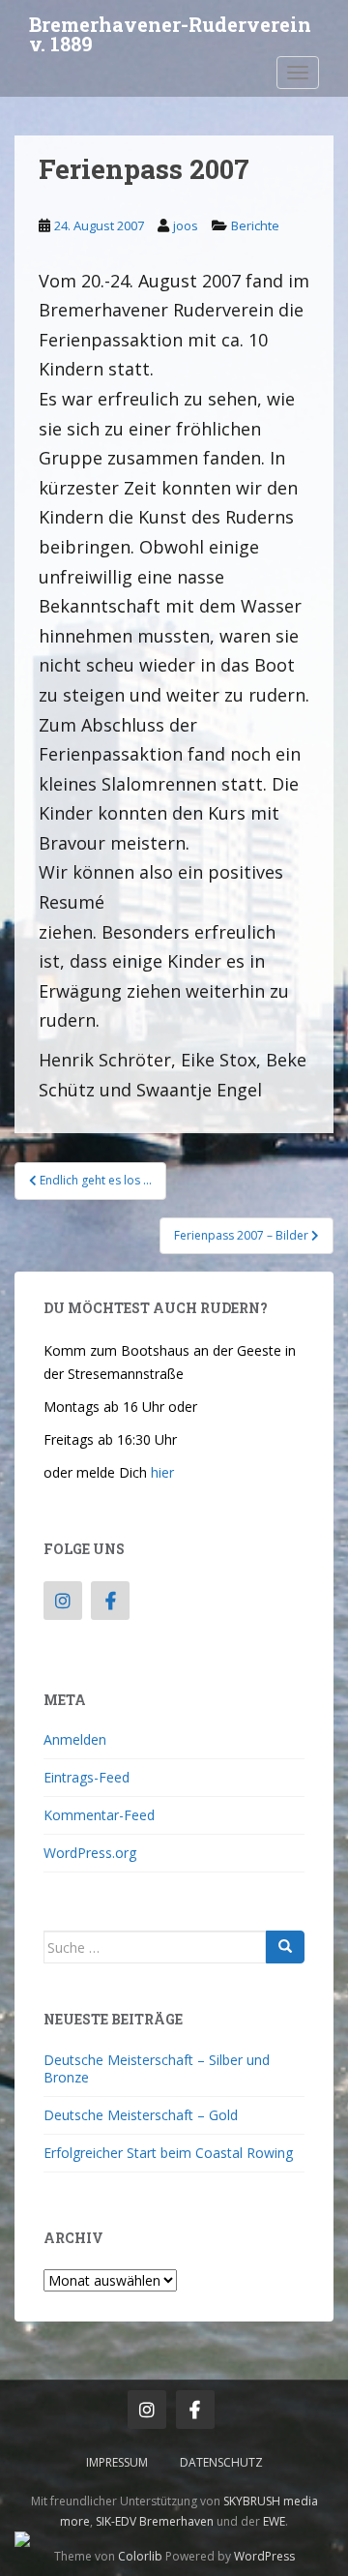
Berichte (255, 225)
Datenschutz (221, 2462)
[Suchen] (285, 1947)
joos (186, 225)
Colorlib (140, 2556)
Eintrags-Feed (87, 1777)
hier (162, 1472)
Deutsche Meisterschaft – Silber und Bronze (157, 2068)
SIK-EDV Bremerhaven (155, 2521)
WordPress (264, 2556)
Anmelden (75, 1739)
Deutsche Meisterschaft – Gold (141, 2115)
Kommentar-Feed (99, 1815)
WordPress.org (90, 1853)
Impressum (117, 2462)
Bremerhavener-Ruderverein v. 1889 (170, 30)
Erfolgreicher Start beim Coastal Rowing (168, 2153)
